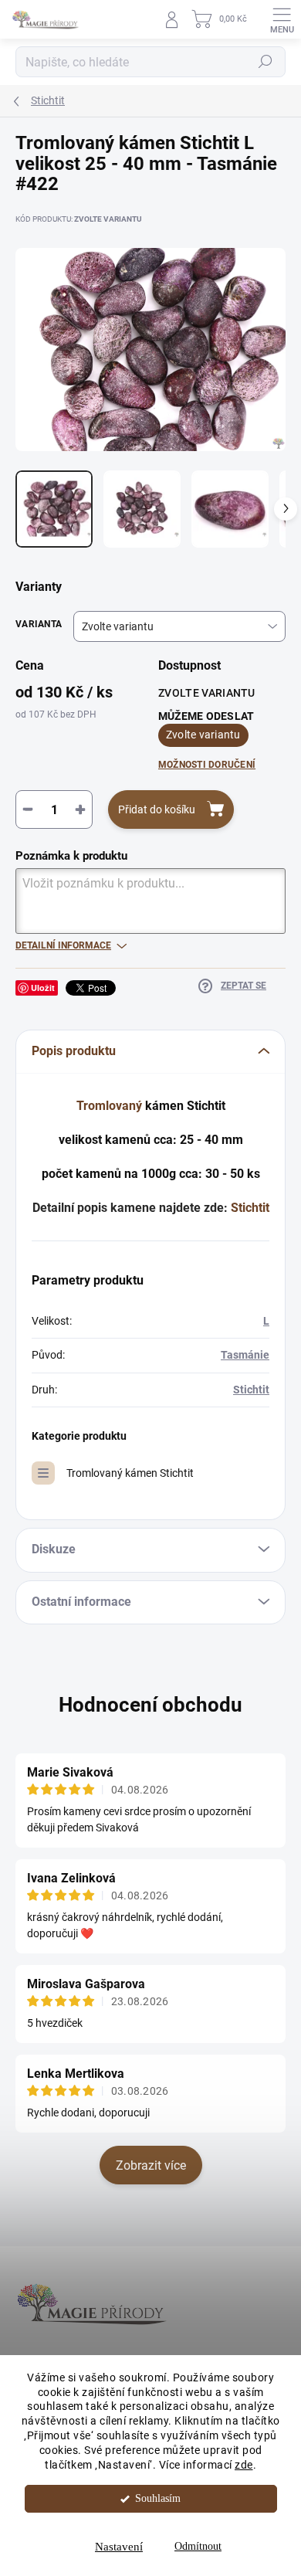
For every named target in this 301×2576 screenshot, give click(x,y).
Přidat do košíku (157, 809)
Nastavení (119, 2547)
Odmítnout (198, 2546)
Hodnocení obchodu (150, 1705)
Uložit (43, 988)
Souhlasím (158, 2498)
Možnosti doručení (207, 765)
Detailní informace (63, 945)
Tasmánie (245, 1355)
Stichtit (250, 1208)
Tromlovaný (109, 1106)
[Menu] (282, 19)
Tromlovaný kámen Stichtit (130, 1473)
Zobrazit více (151, 2165)
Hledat (265, 62)
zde (244, 2465)
